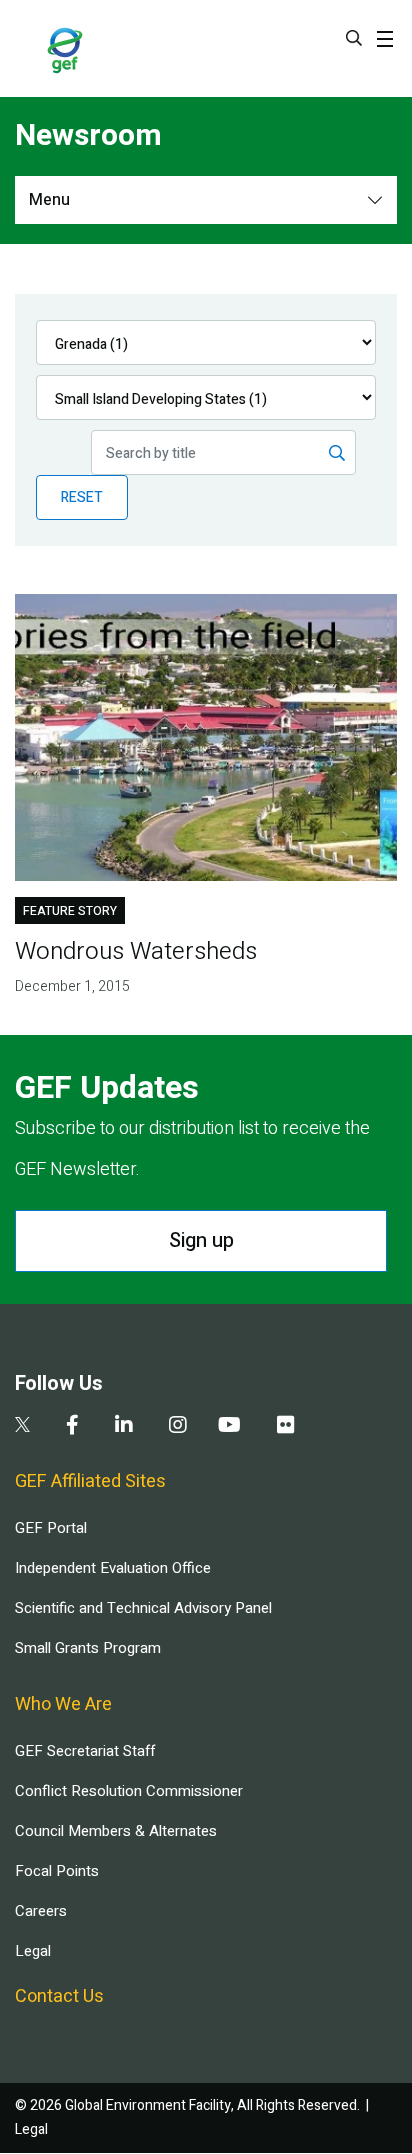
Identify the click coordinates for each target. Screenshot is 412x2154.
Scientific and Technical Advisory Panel (143, 1608)
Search (354, 38)
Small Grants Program (88, 1648)
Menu (49, 200)
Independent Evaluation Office (113, 1568)
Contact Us (59, 1996)
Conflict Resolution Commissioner (129, 1791)
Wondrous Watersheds (136, 951)
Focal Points (57, 1871)
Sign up (201, 1240)
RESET (82, 497)
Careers (41, 1911)
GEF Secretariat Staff (85, 1751)
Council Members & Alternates (116, 1831)
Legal (33, 1951)
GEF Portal (51, 1528)
